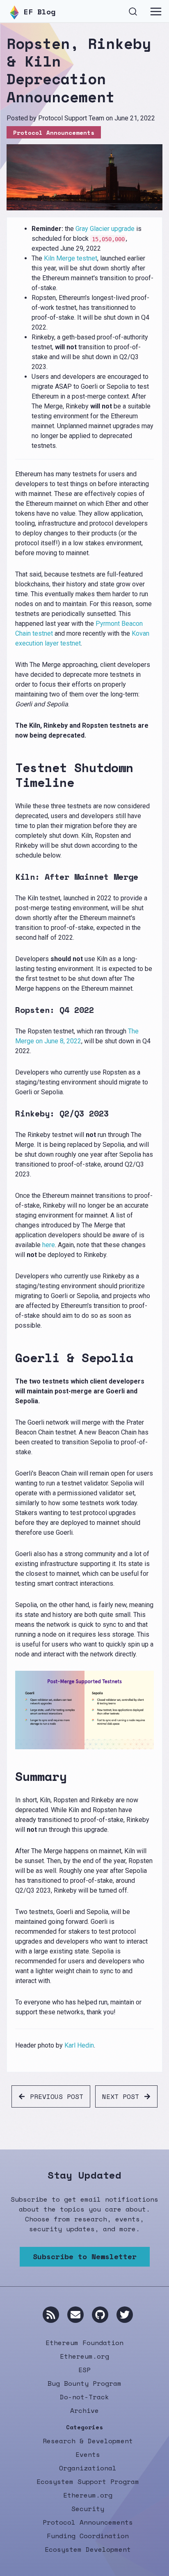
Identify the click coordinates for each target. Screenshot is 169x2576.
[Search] (133, 10)
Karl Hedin (79, 2045)
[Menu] (156, 12)
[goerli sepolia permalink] (12, 1358)
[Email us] (75, 2315)
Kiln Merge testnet (71, 258)
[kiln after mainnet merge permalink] (12, 877)
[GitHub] (100, 2315)
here (49, 1245)
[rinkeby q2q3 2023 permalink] (12, 1114)
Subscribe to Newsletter (85, 2256)
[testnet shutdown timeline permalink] (12, 775)
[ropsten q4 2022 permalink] (12, 1010)
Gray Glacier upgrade (105, 229)
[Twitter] (125, 2315)
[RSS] (51, 2315)
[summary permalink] (12, 1776)
